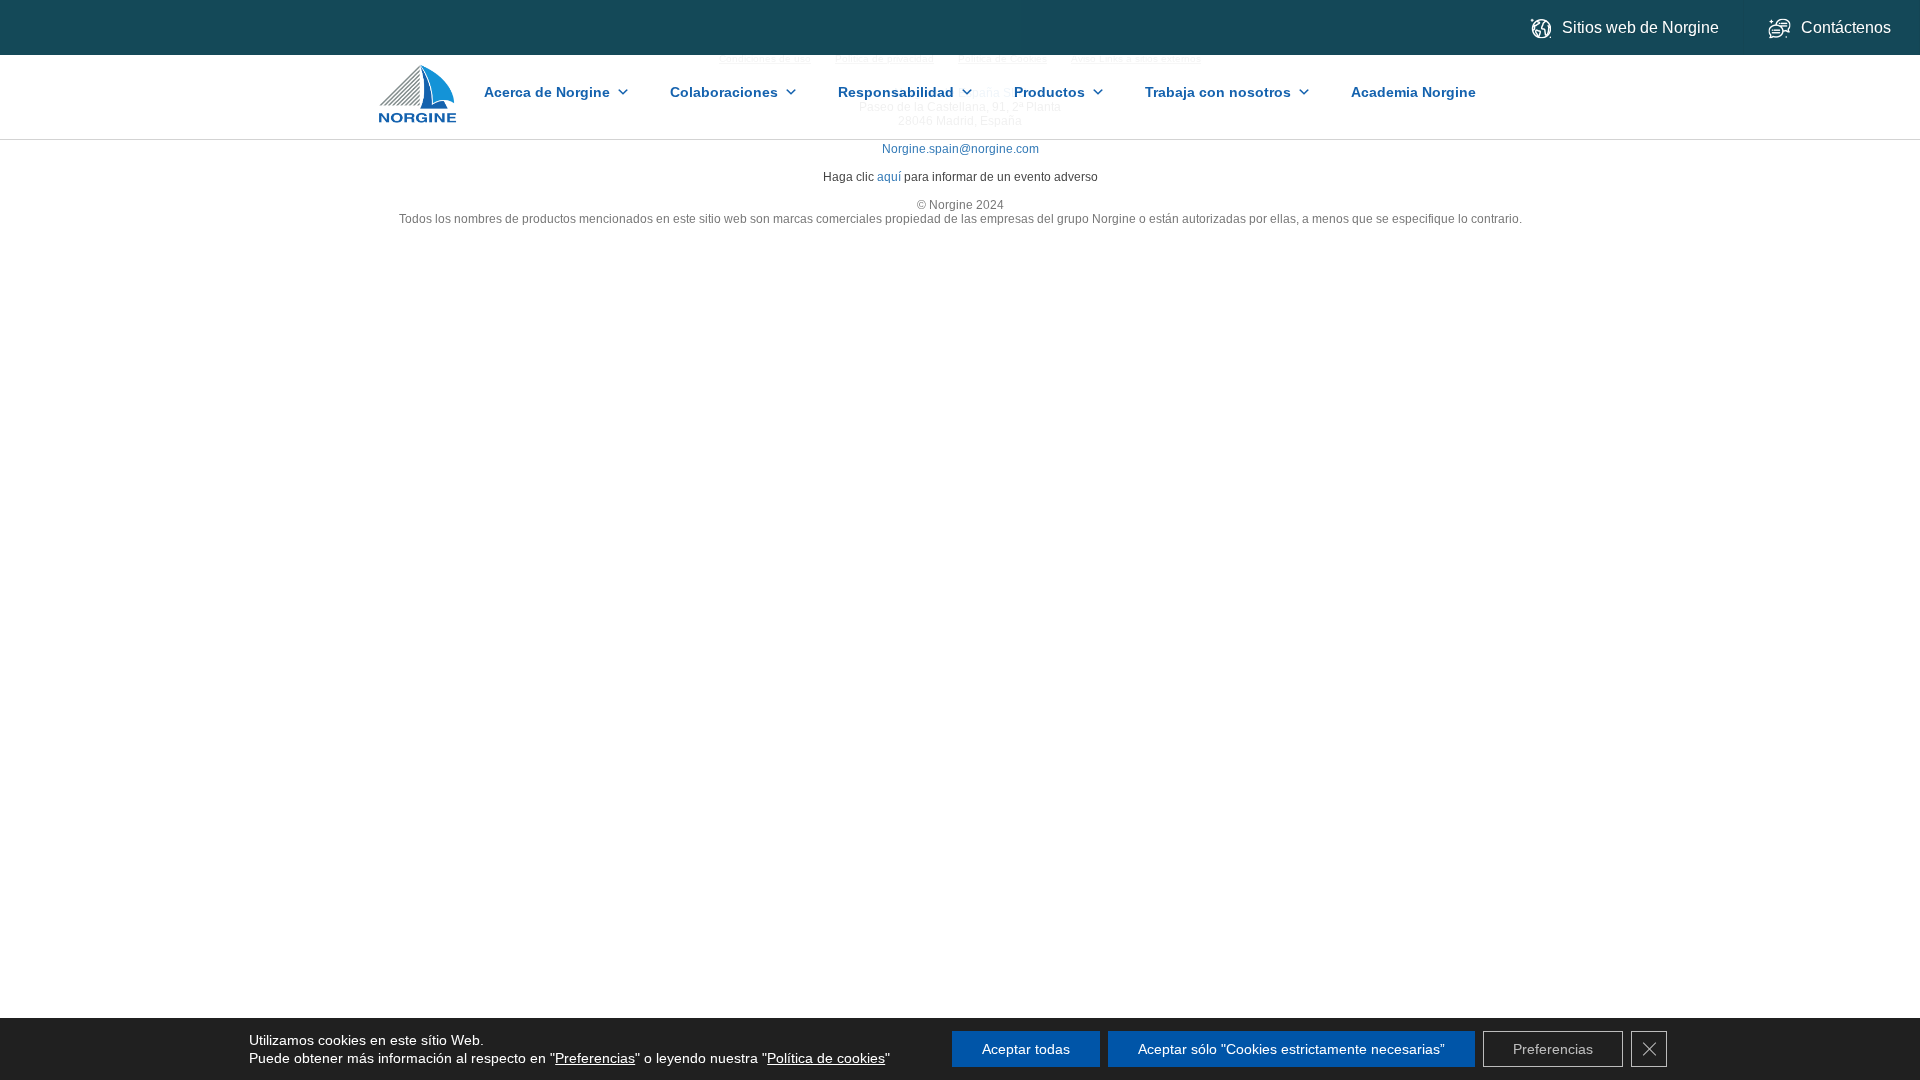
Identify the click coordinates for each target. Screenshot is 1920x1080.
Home (419, 84)
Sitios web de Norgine (1640, 27)
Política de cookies (826, 1058)
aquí (889, 177)
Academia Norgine (1413, 92)
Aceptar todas (1026, 1049)
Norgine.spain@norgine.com (960, 149)
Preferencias (595, 1058)
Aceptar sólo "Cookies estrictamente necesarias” (1291, 1049)
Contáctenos (1848, 27)
